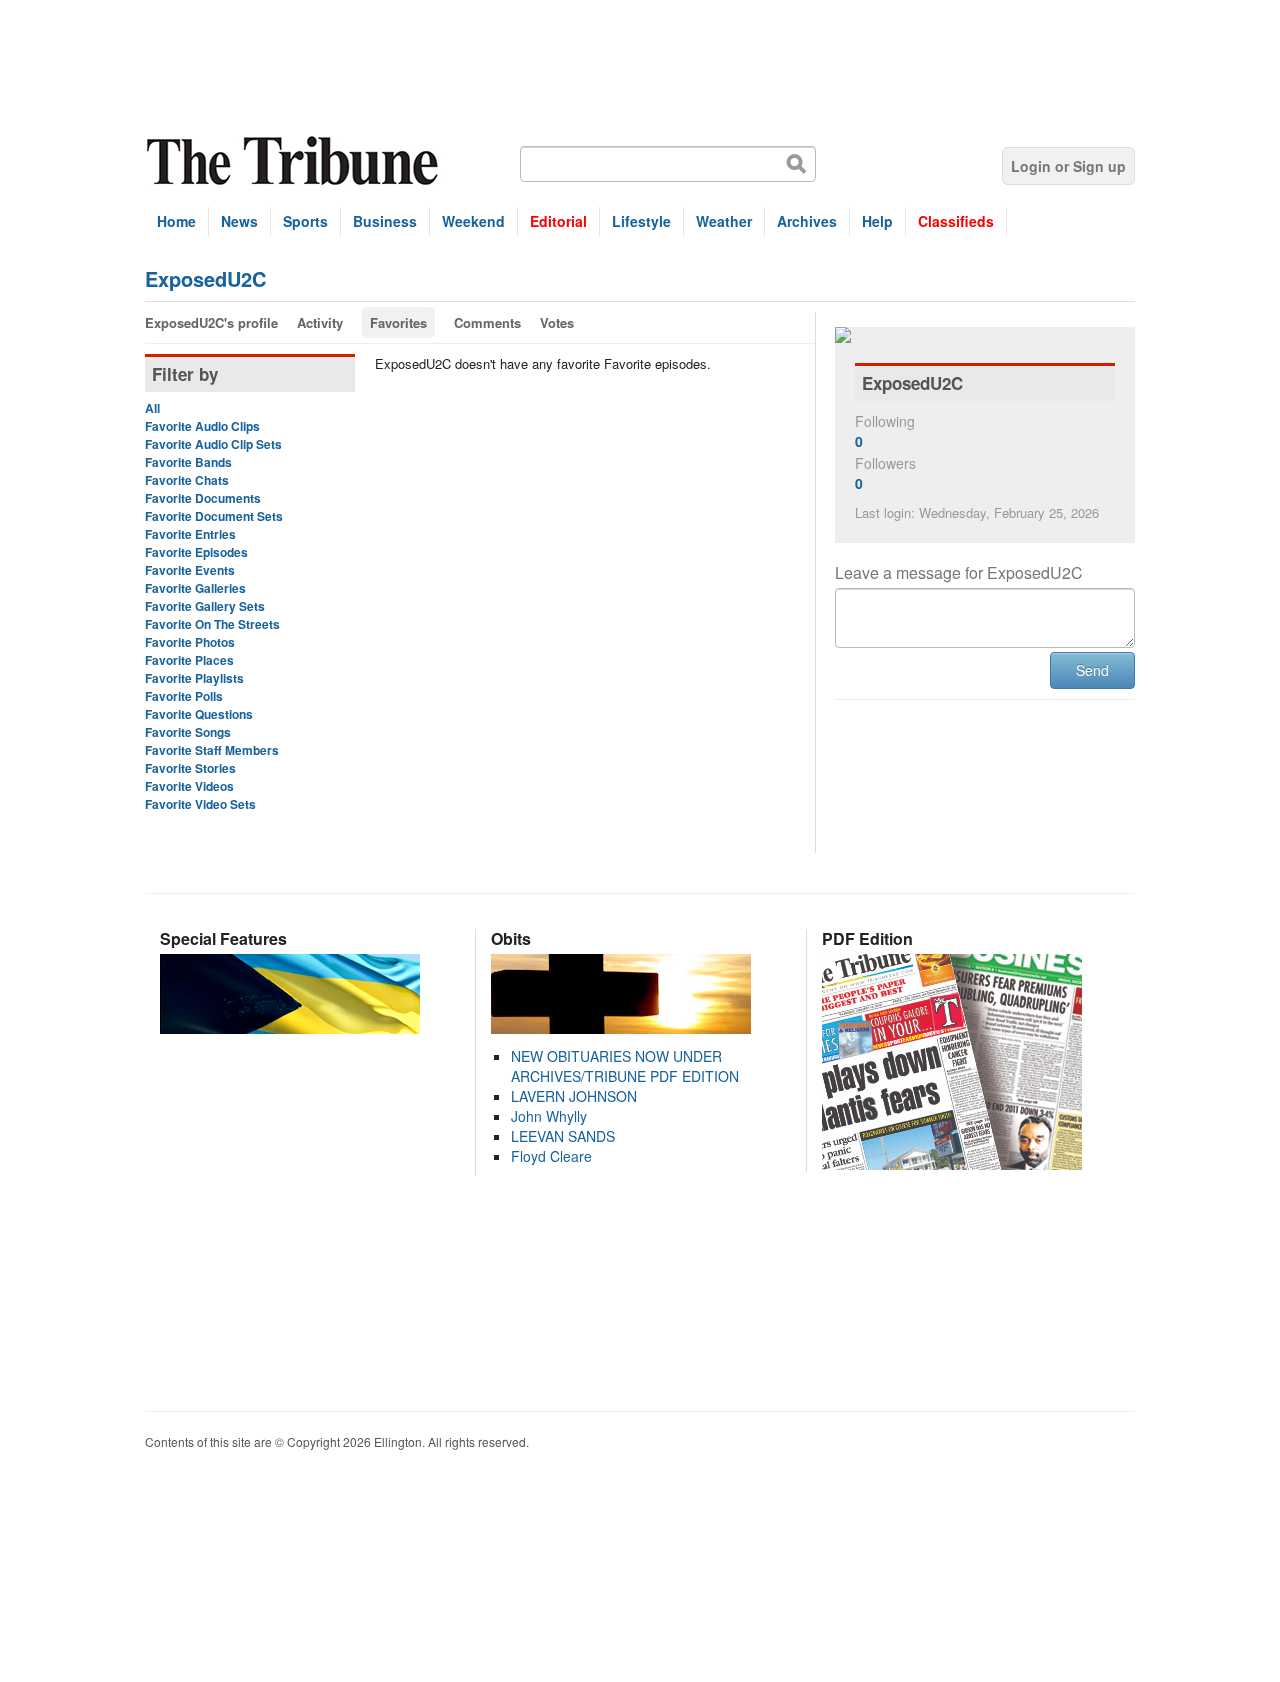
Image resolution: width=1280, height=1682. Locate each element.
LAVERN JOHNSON (574, 1096)
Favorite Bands (188, 462)
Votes (557, 322)
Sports (305, 221)
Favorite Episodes (196, 552)
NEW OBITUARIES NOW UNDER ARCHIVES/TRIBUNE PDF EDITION (625, 1066)
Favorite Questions (199, 714)
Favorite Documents (203, 498)
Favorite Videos (189, 786)
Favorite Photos (190, 642)
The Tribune (295, 161)
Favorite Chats (187, 480)
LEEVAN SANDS (563, 1136)
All (152, 408)
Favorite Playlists (194, 678)
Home (176, 221)
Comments (487, 322)
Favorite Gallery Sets (205, 606)
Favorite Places (189, 660)
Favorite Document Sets (214, 516)
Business (385, 221)
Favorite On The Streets (212, 624)
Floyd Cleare (551, 1156)
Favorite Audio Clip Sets (213, 444)
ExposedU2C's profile (211, 322)
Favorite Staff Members (212, 750)
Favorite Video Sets (200, 804)
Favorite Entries (190, 534)
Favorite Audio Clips (202, 426)
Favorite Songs (188, 732)
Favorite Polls (184, 696)
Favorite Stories (190, 768)
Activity (320, 322)
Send (1092, 670)
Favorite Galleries (195, 588)
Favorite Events (190, 570)
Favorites (398, 322)
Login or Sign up (1068, 166)
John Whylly (549, 1116)
